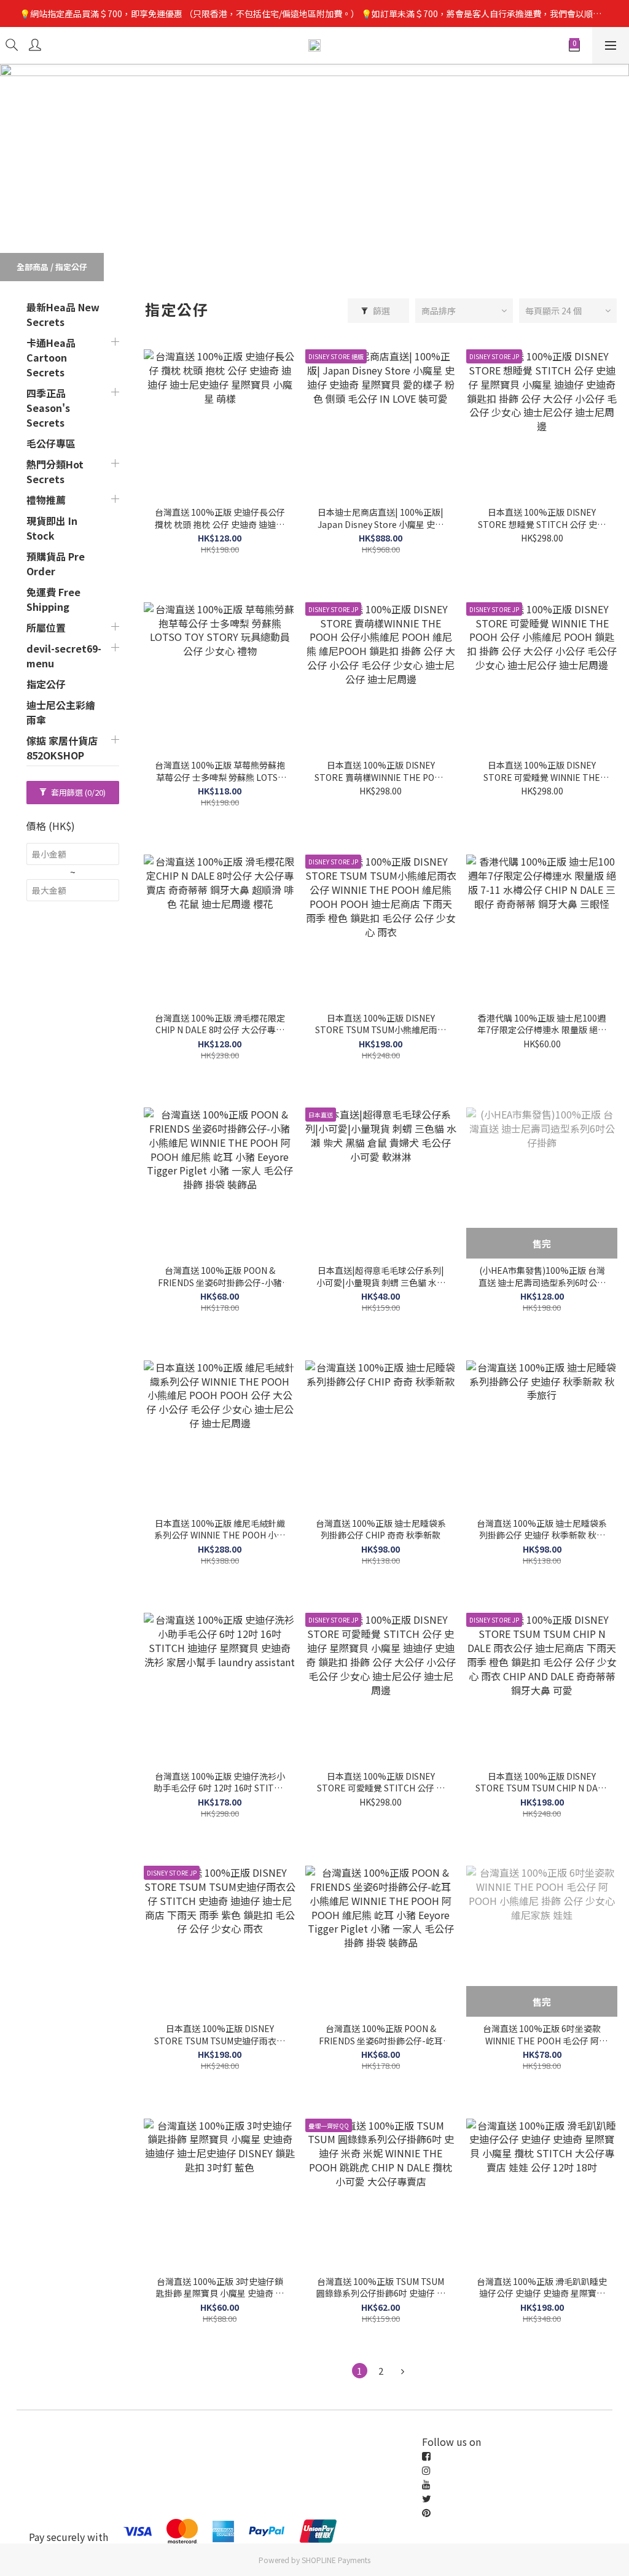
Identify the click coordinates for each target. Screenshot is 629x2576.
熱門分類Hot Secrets (55, 471)
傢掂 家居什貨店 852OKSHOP (62, 748)
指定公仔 (71, 267)
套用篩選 (77, 792)
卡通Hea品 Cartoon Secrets (51, 357)
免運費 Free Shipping (53, 599)
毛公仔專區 (51, 443)
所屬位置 (46, 627)
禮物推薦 (46, 500)
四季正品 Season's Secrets (48, 408)
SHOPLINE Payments (336, 2560)
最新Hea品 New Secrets (63, 314)
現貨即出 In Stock (52, 528)
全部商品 (33, 267)
